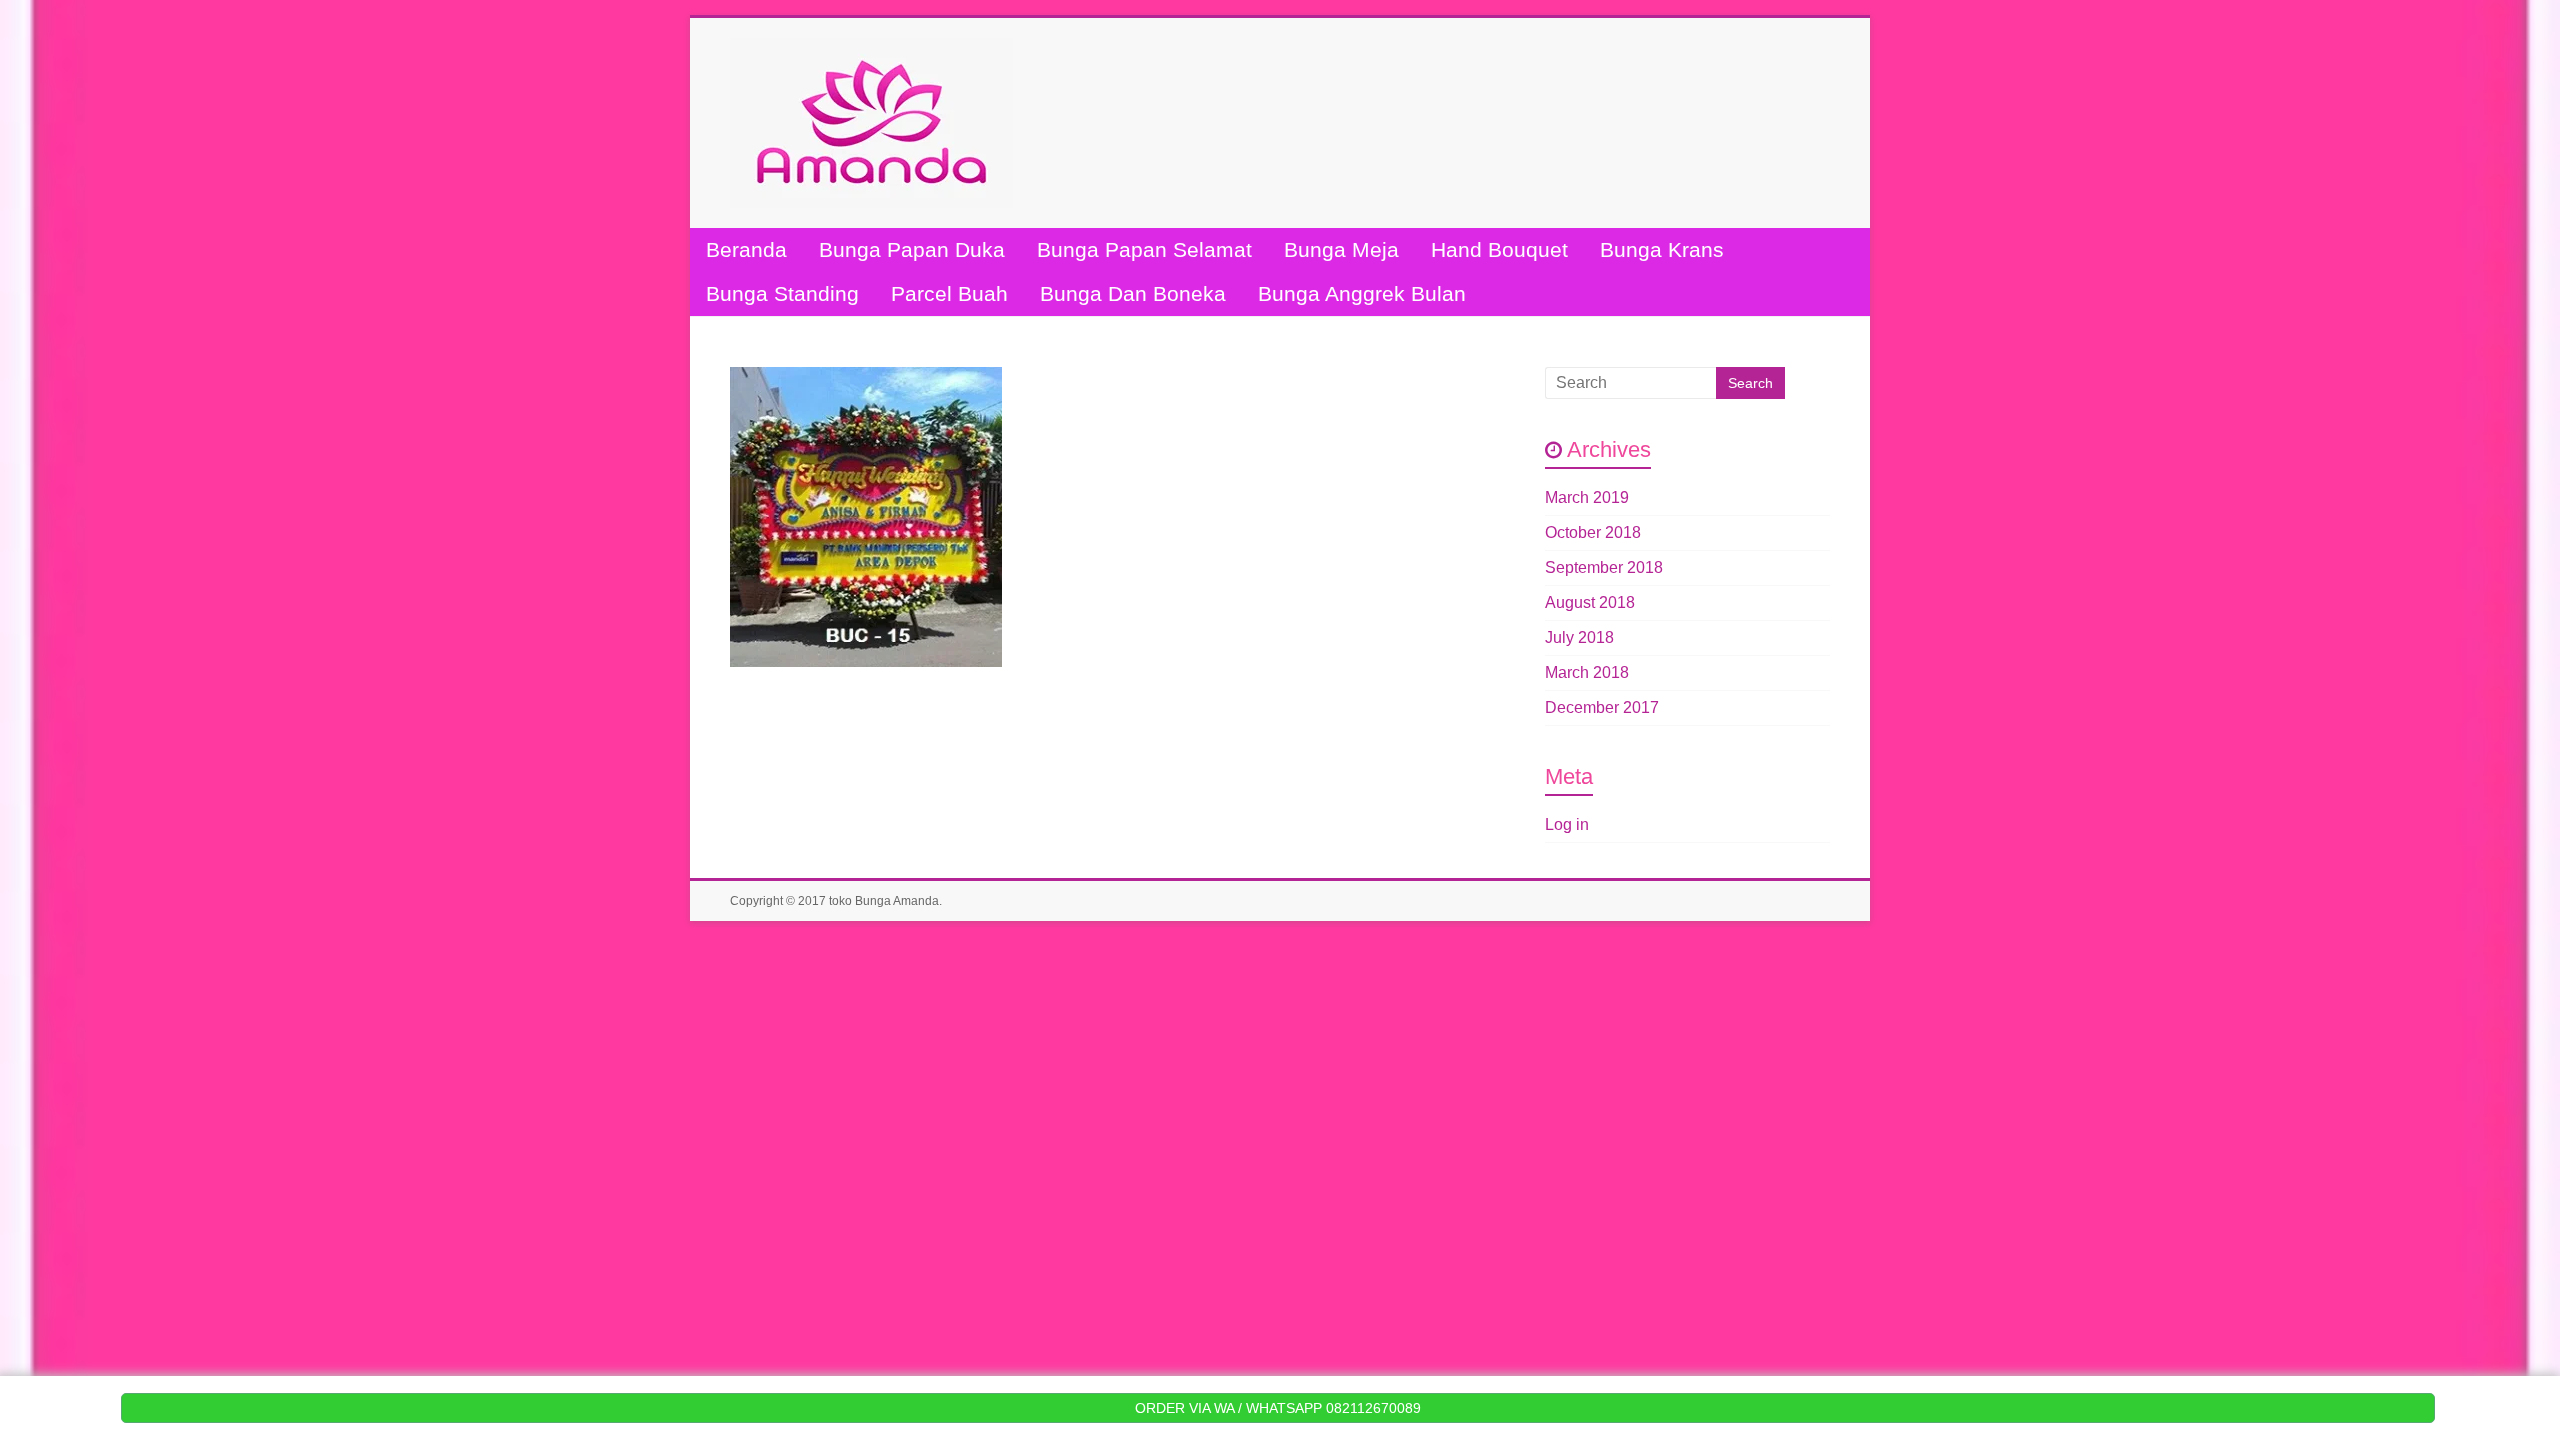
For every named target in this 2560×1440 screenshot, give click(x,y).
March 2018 (1587, 672)
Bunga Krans (1662, 249)
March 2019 (1587, 497)
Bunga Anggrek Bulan (1362, 293)
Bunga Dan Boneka (1133, 293)
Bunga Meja (1341, 249)
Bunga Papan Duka (912, 249)
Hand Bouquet (1499, 249)
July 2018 (1579, 637)
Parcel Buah (949, 293)
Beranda (746, 249)
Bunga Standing (782, 293)
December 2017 (1602, 707)
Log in (1567, 824)
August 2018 (1590, 602)
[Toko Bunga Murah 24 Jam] (871, 47)
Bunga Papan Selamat (1144, 249)
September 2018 (1604, 567)
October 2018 (1593, 532)
